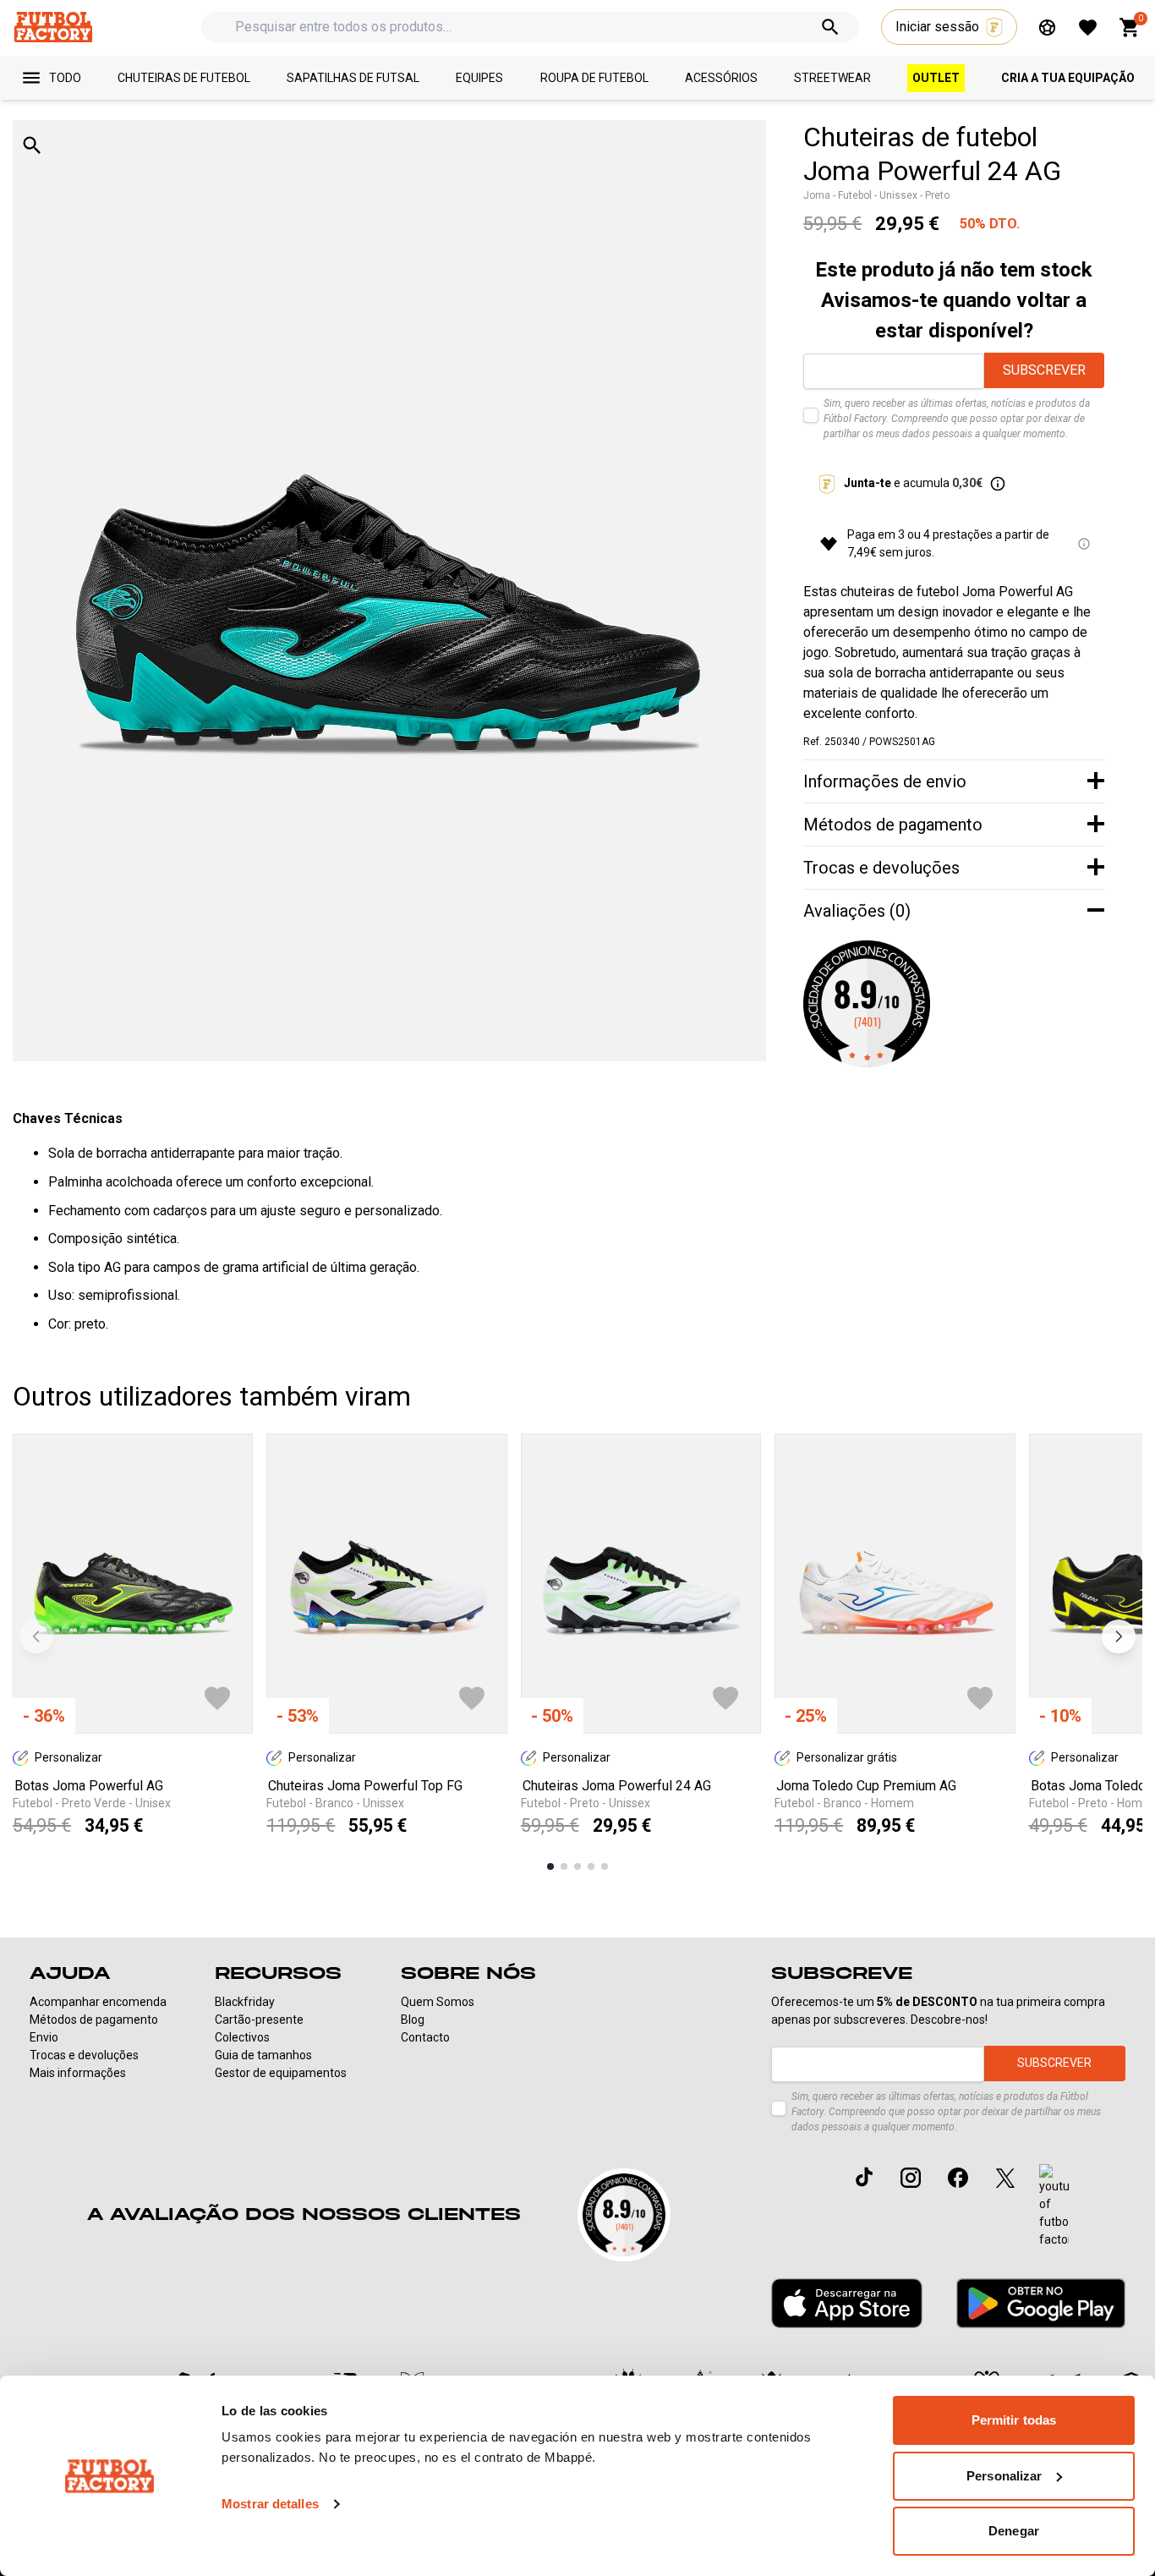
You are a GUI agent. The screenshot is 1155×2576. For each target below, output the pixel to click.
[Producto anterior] (36, 1636)
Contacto (425, 2037)
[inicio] (53, 27)
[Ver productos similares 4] (591, 1866)
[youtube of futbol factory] (1054, 2206)
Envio (44, 2037)
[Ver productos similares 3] (577, 1866)
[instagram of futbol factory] (911, 2178)
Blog (413, 2020)
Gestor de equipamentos (281, 2073)
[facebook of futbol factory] (958, 2178)
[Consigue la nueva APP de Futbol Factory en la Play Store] (1041, 2303)
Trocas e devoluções (84, 2055)
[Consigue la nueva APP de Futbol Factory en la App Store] (847, 2304)
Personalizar (1004, 2476)
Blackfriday (245, 2002)
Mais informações (78, 2073)
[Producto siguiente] (1119, 1636)
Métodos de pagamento (94, 2020)
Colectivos (242, 2037)
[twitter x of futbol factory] (1005, 2178)
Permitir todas (1014, 2420)
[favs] (1088, 27)
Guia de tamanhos (263, 2055)
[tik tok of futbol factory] (864, 2177)
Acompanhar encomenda (98, 2002)
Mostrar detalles (270, 2504)
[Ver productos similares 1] (550, 1866)
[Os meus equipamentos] (1047, 27)
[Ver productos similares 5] (605, 1866)
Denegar (1014, 2531)
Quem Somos (438, 2002)
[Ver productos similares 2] (564, 1866)
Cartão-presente (259, 2020)
